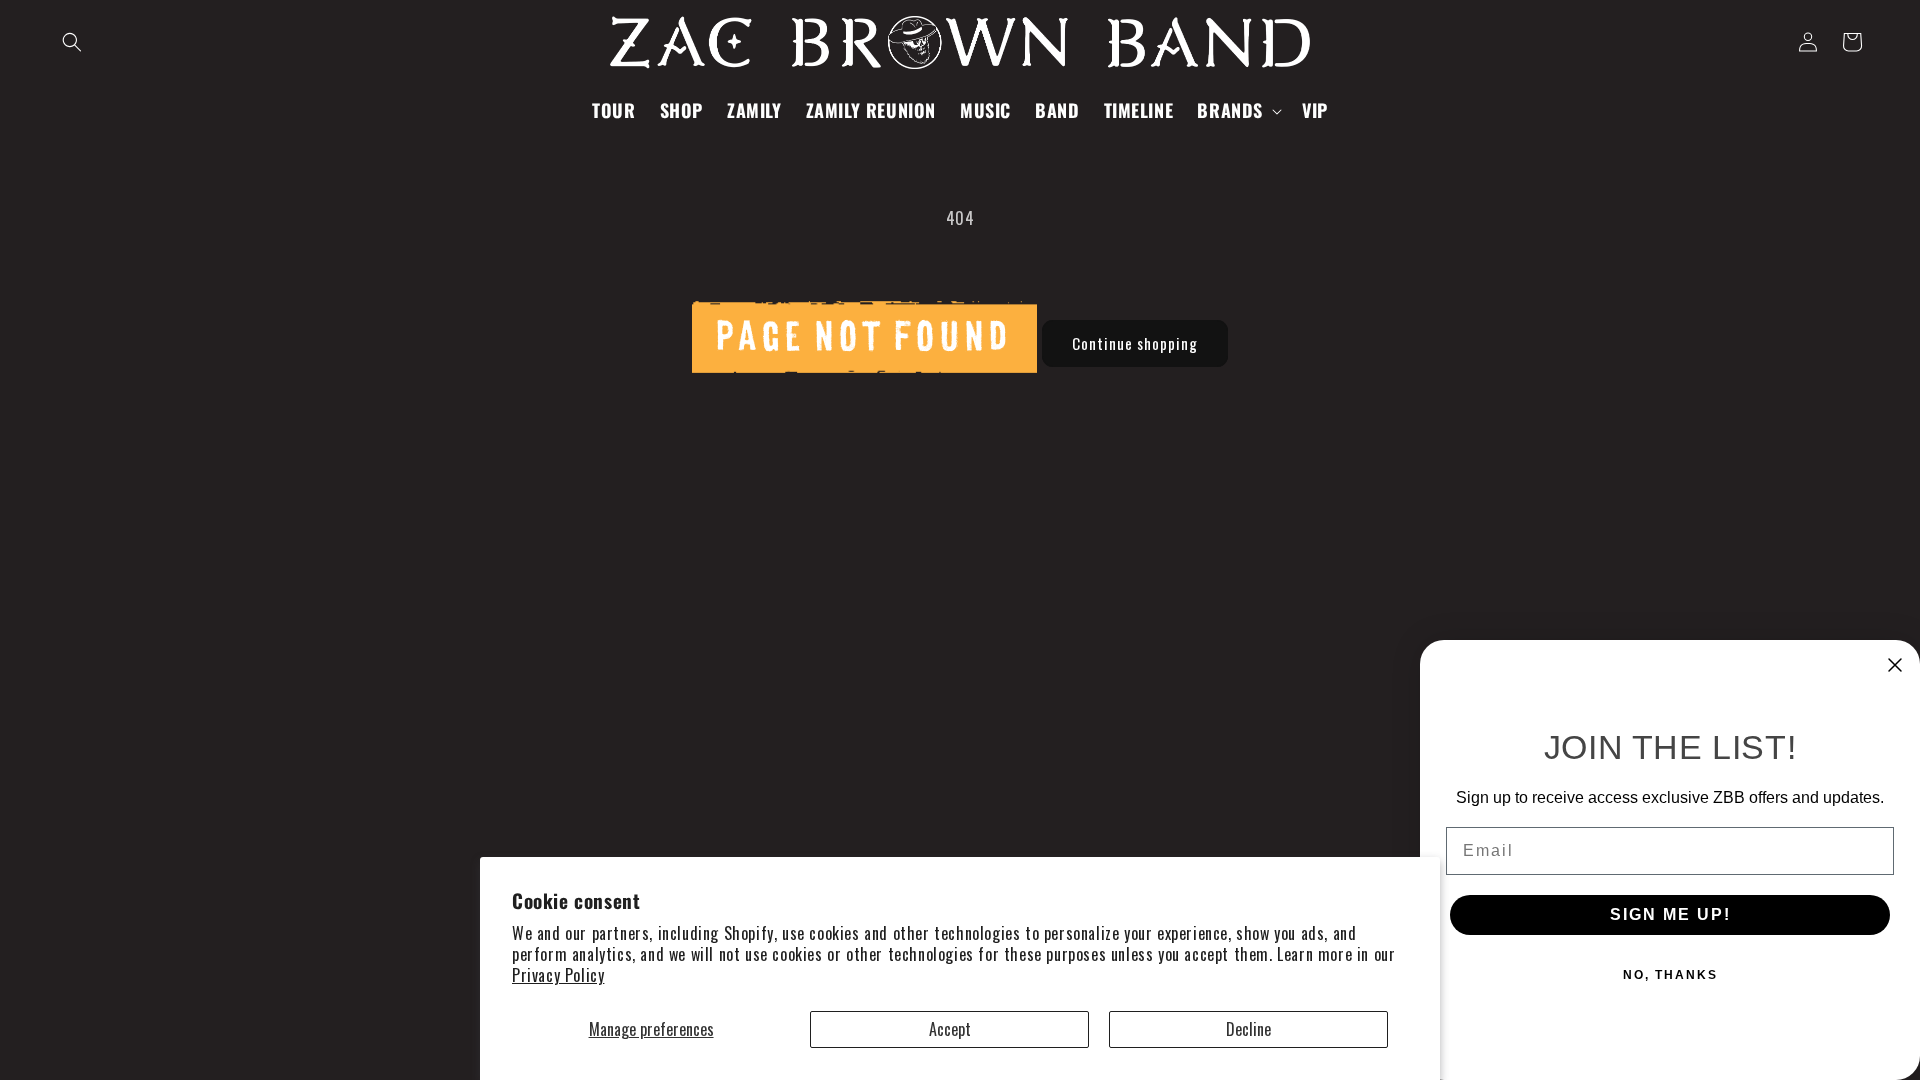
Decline (1248, 1029)
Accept (950, 1029)
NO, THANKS (1670, 975)
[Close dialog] (1895, 665)
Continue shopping (1135, 343)
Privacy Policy (558, 975)
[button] (72, 42)
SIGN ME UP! (1670, 914)
